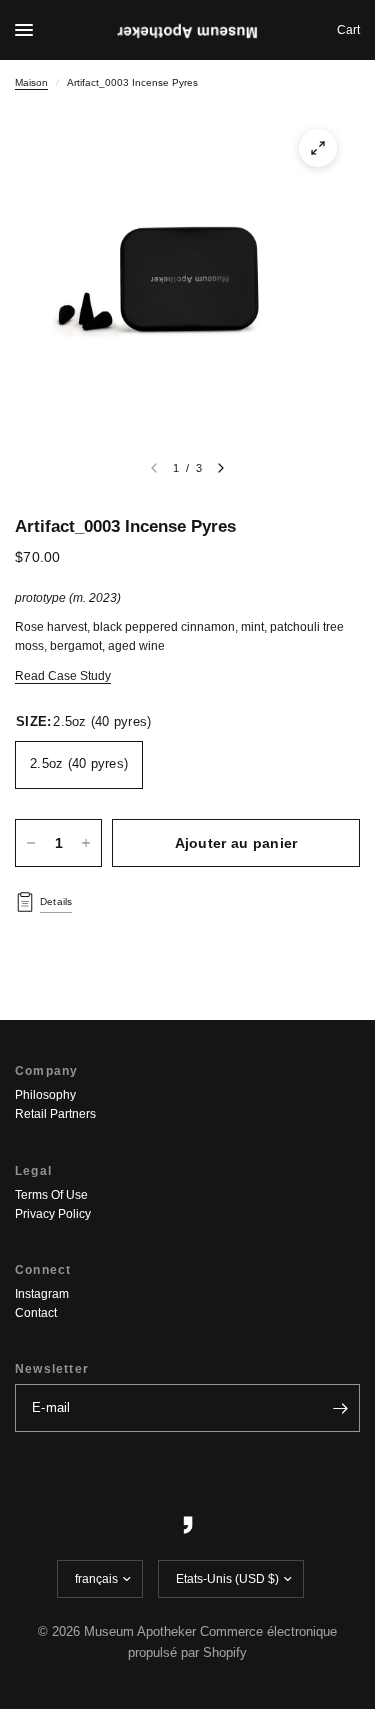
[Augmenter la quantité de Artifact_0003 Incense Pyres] (86, 843)
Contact (36, 1313)
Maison (31, 82)
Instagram (42, 1294)
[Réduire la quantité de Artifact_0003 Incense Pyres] (31, 843)
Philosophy (45, 1095)
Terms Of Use (51, 1195)
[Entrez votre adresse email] (340, 1408)
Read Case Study (63, 676)
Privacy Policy (53, 1214)
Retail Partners (55, 1114)
